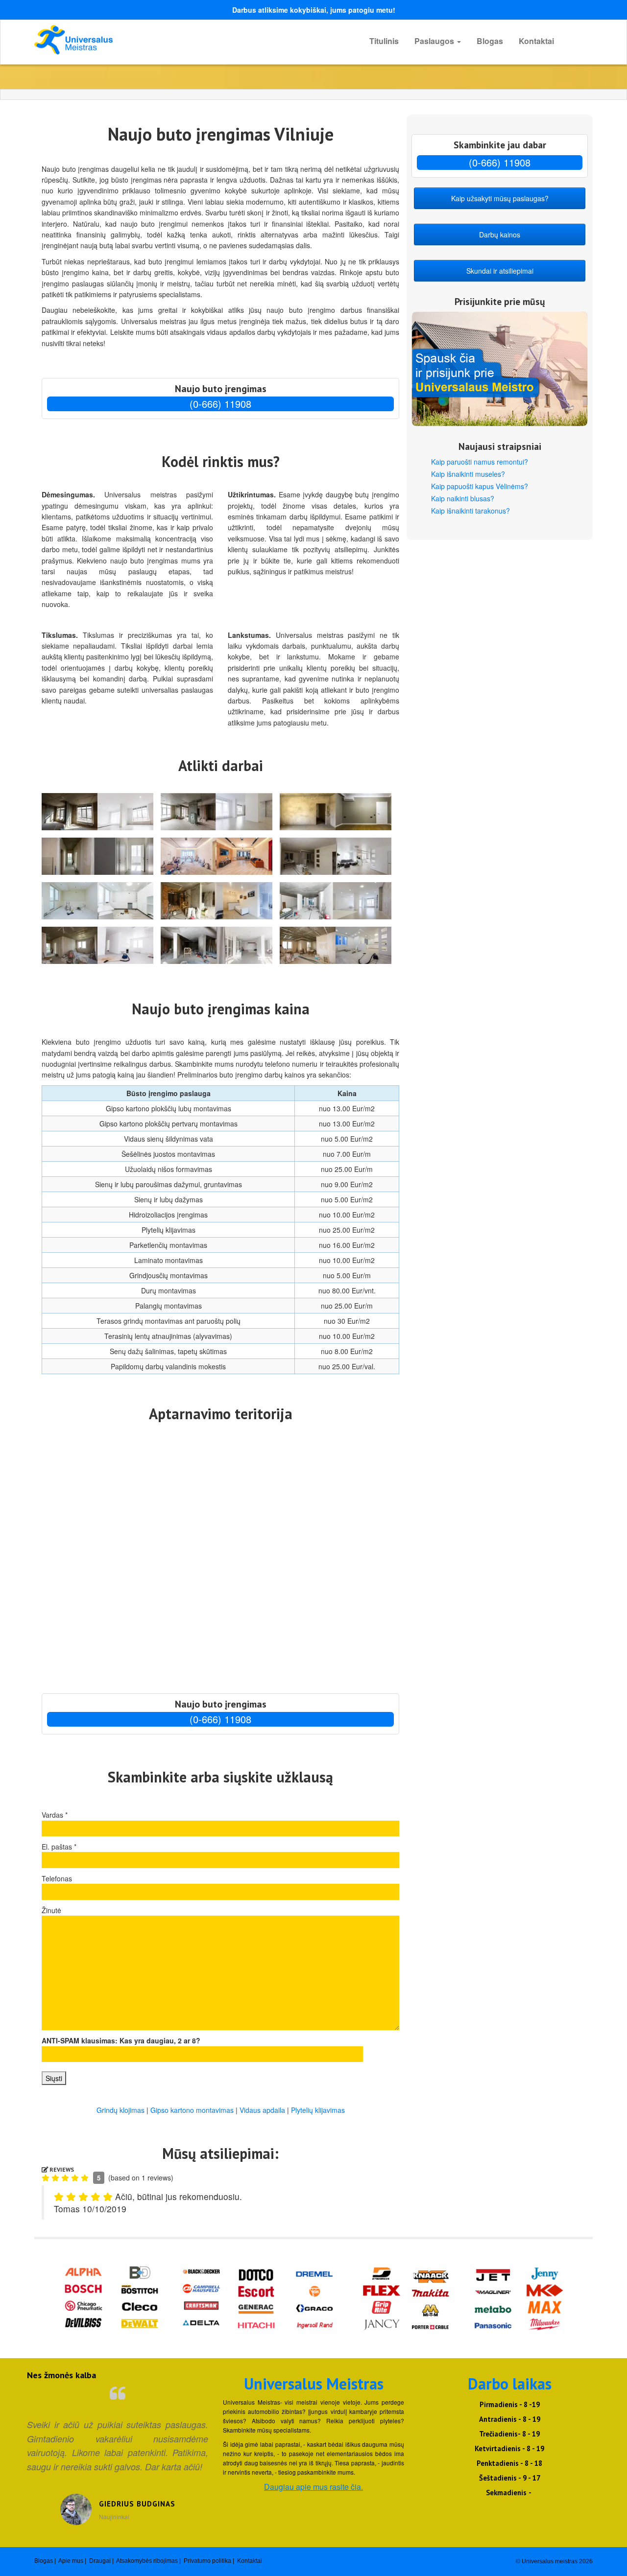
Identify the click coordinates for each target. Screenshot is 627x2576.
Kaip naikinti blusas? (463, 498)
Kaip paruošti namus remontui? (480, 462)
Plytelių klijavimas (318, 2110)
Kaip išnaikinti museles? (468, 474)
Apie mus (71, 2561)
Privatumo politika (207, 2561)
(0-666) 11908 (220, 404)
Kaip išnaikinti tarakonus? (470, 511)
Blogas (490, 41)
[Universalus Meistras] (122, 40)
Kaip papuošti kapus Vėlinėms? (480, 486)
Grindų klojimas (121, 2110)
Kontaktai (536, 41)
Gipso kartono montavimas (192, 2110)
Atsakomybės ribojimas (147, 2561)
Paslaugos (435, 41)
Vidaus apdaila (262, 2110)
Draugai (100, 2561)
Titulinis (384, 41)
